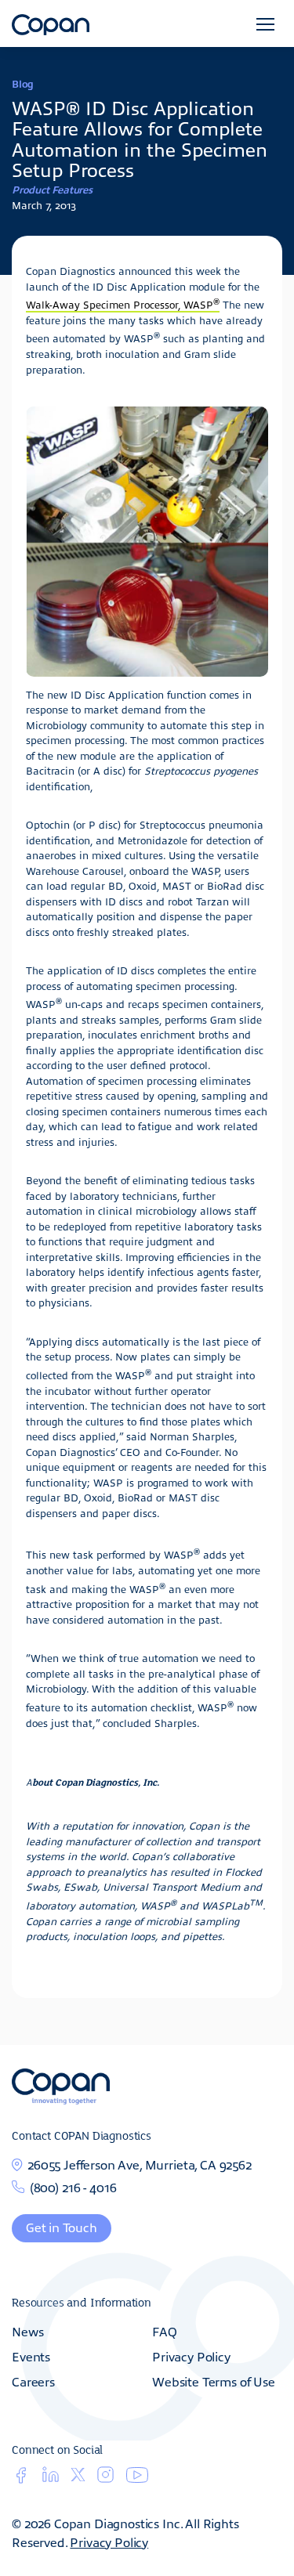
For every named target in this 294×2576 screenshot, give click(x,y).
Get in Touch (62, 2227)
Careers (33, 2381)
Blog (23, 83)
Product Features (52, 189)
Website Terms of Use (214, 2381)
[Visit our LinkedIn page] (51, 2479)
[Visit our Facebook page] (21, 2479)
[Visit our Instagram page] (105, 2479)
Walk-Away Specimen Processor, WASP (123, 304)
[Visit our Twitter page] (78, 2477)
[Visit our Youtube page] (137, 2478)
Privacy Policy (191, 2356)
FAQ (165, 2331)
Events (31, 2356)
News (27, 2331)
